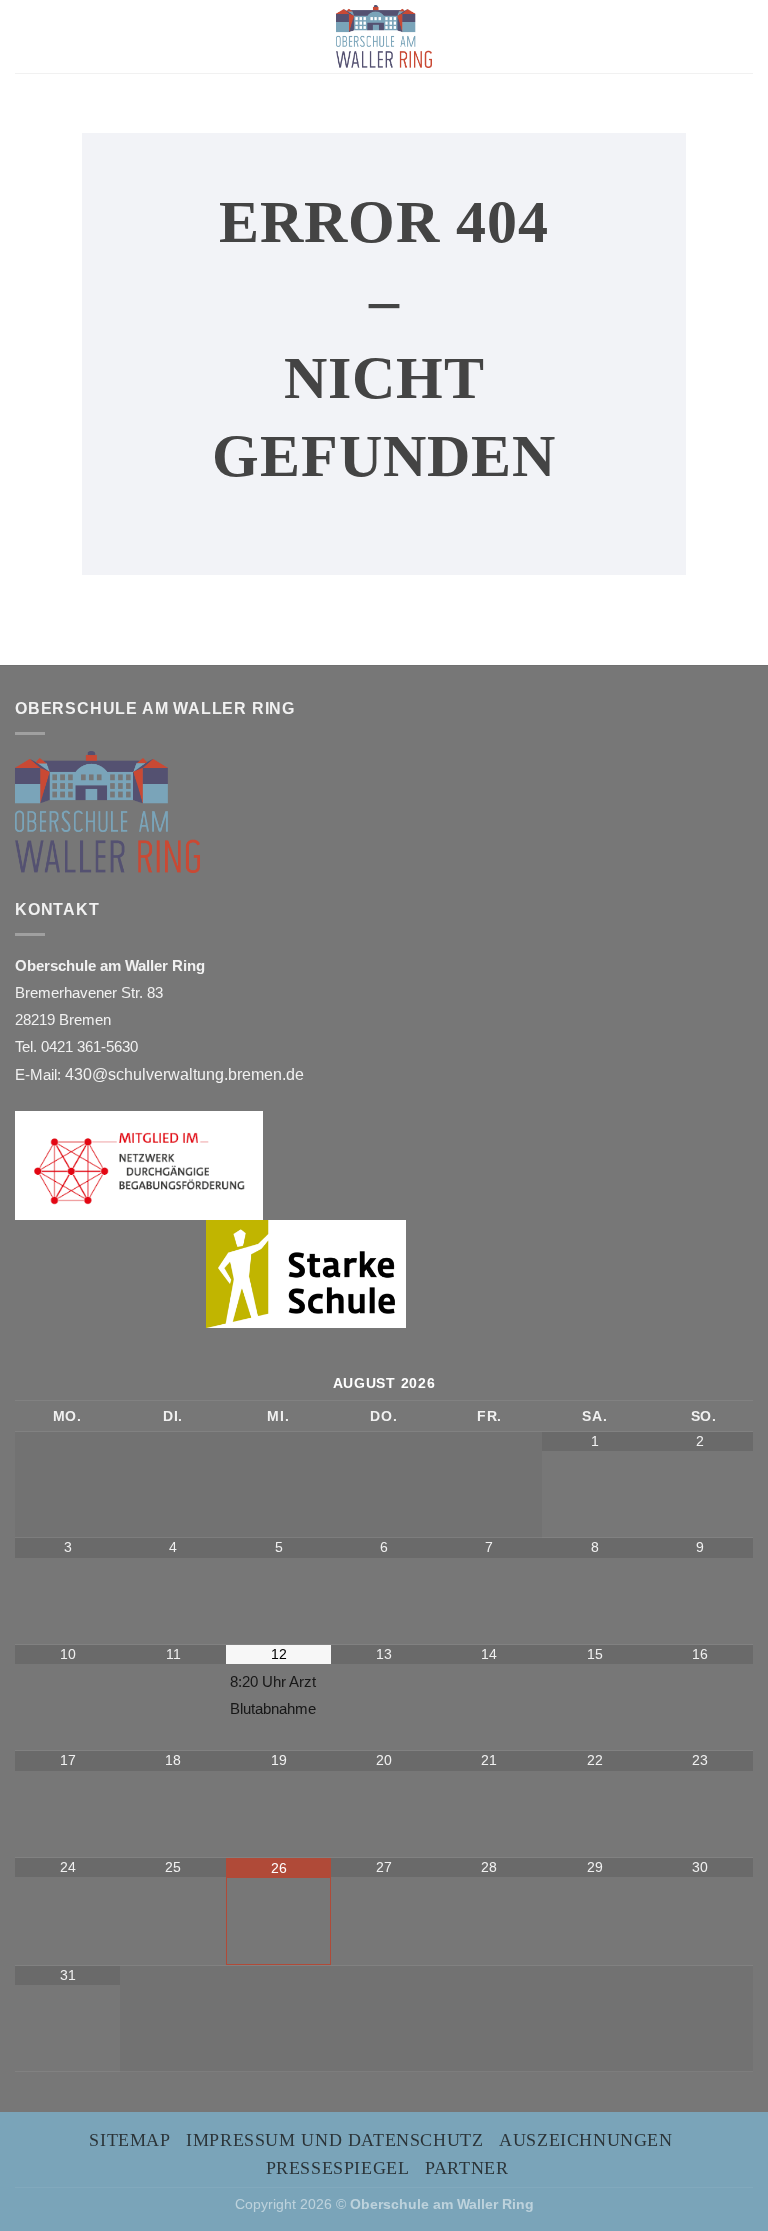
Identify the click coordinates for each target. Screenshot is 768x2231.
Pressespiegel (338, 2168)
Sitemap (129, 2140)
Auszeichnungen (586, 2140)
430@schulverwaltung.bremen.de (186, 1074)
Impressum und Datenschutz (334, 2140)
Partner (466, 2168)
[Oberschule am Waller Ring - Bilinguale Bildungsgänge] (384, 36)
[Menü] (30, 36)
